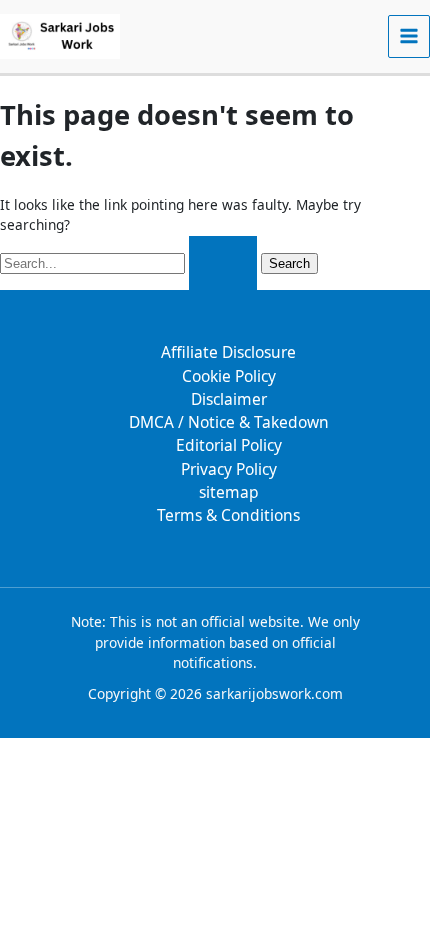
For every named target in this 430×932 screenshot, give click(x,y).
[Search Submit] (223, 263)
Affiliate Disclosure (228, 352)
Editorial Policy (229, 445)
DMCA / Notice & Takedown (229, 422)
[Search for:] (130, 262)
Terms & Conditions (228, 515)
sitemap (229, 492)
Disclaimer (229, 399)
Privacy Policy (229, 469)
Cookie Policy (229, 376)
